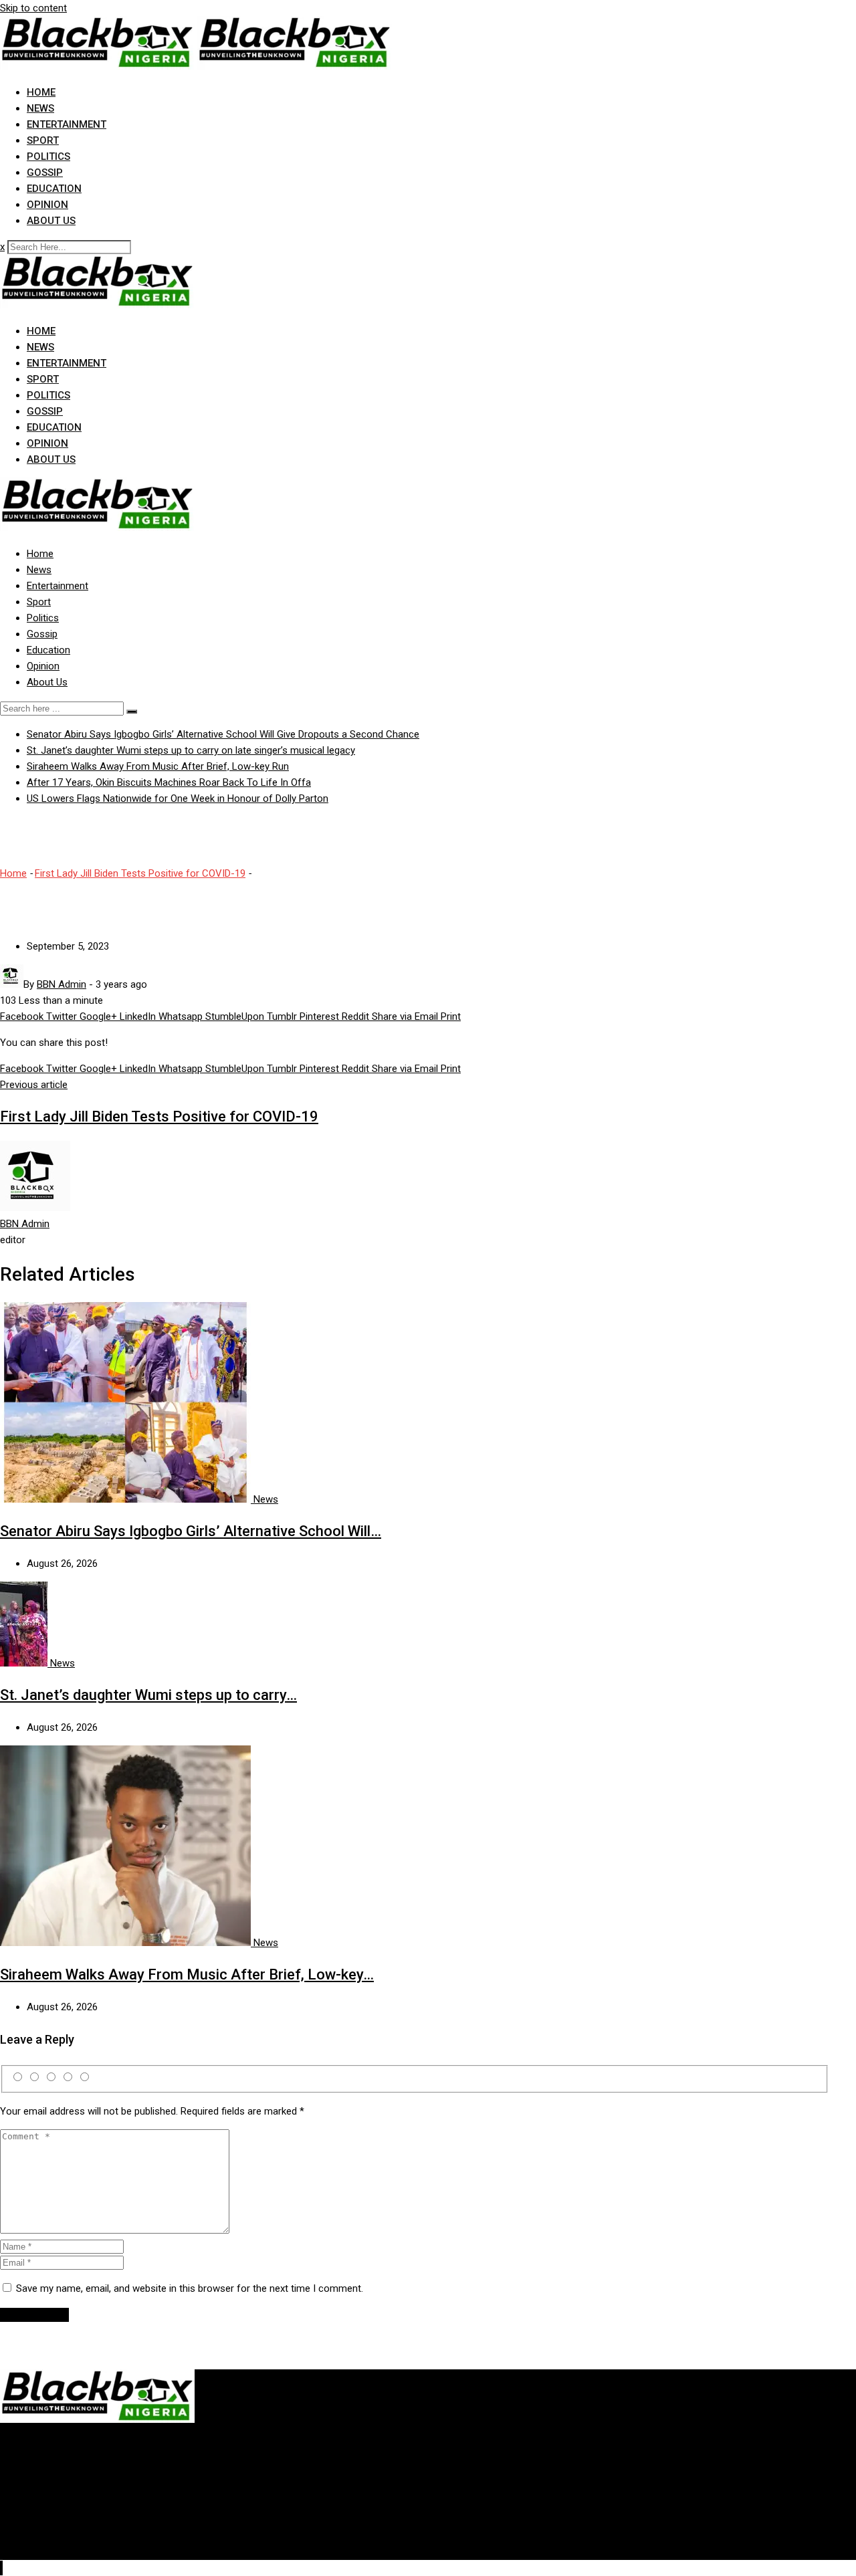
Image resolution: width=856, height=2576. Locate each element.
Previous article (34, 1085)
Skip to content (33, 8)
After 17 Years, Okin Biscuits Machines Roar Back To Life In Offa (169, 782)
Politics (48, 156)
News (40, 108)
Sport (43, 140)
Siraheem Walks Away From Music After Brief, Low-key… (187, 1974)
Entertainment (67, 124)
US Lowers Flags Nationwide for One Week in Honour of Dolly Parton (178, 798)
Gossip (45, 173)
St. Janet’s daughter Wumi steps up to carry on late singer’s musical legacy (191, 750)
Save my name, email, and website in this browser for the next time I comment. (190, 2288)
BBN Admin (25, 1224)
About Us (51, 221)
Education (54, 189)
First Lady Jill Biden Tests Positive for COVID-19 (140, 873)
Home (41, 92)
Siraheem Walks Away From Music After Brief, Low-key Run (158, 766)
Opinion (47, 205)
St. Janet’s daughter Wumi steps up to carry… (148, 1695)
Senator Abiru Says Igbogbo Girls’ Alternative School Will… (191, 1531)
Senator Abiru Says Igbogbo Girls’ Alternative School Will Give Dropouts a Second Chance (223, 734)
